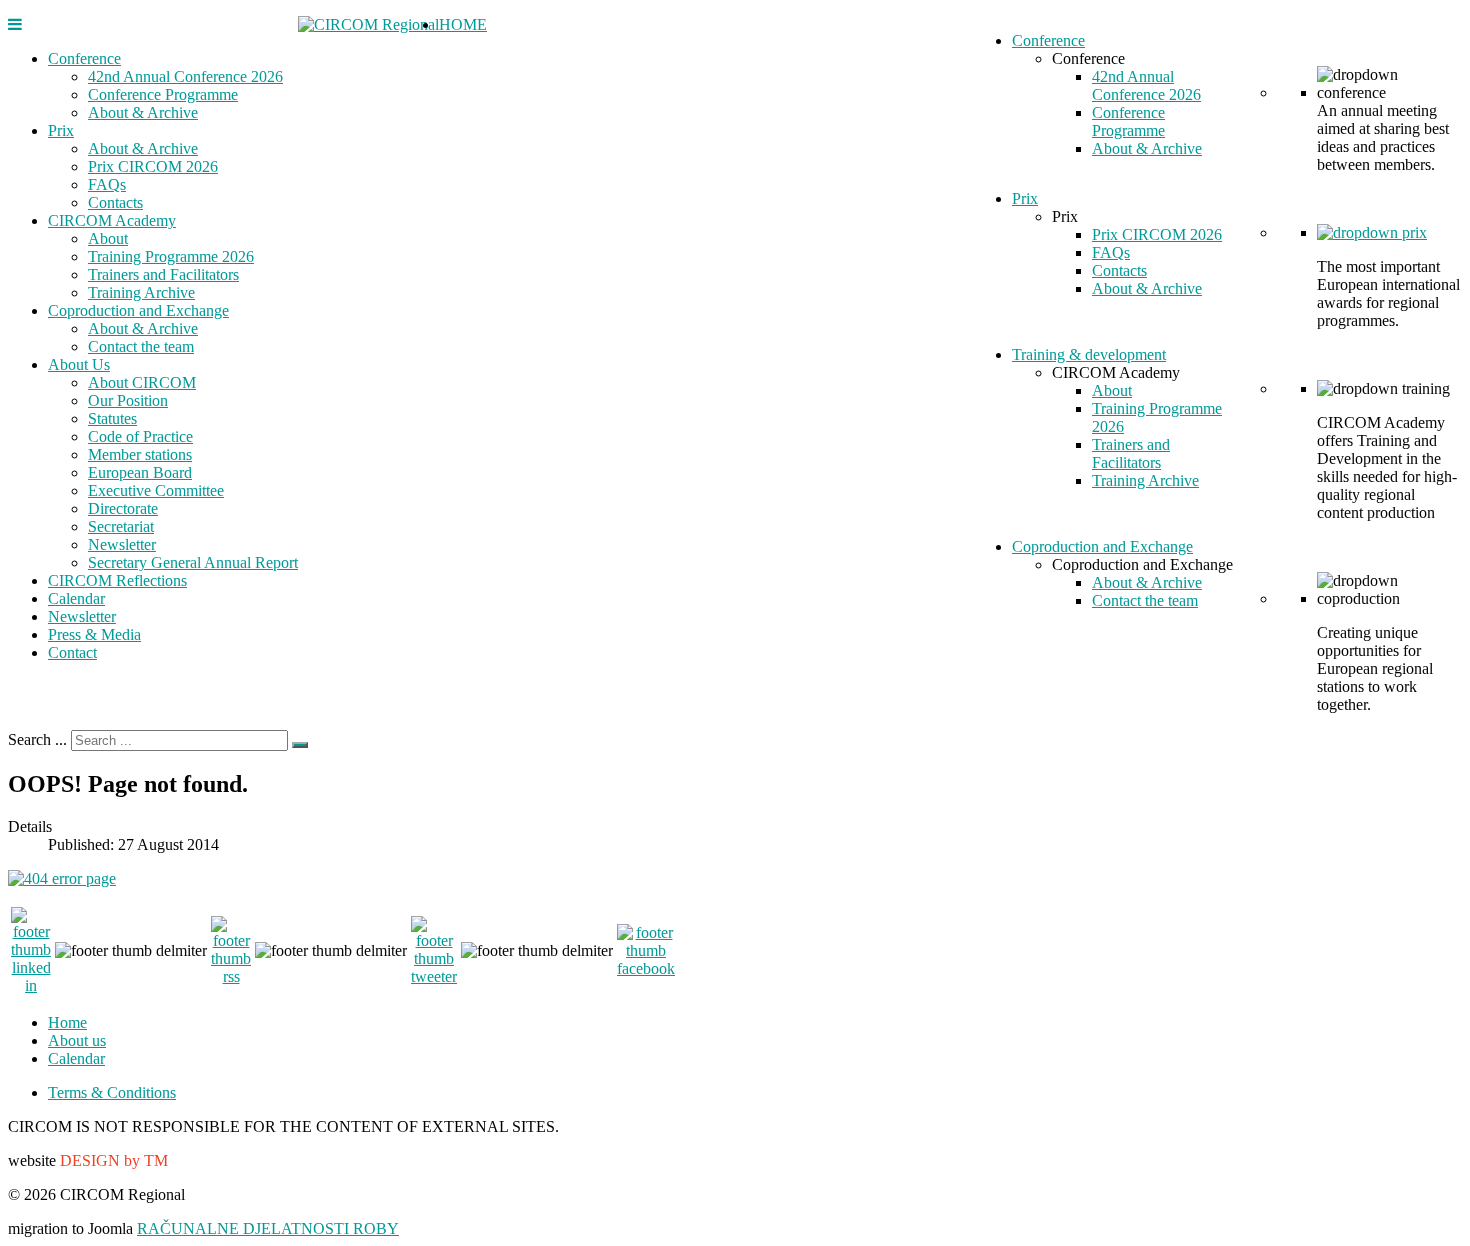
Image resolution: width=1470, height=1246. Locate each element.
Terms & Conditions (112, 1092)
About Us (79, 364)
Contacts (115, 202)
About (108, 238)
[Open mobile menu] (15, 24)
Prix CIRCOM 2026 (153, 166)
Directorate (123, 508)
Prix (61, 130)
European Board (140, 472)
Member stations (140, 454)
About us (77, 1040)
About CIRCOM (142, 382)
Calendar (76, 598)
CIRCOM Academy (112, 220)
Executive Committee (156, 490)
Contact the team (141, 346)
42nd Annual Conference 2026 (185, 76)
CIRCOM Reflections (117, 580)
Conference (84, 58)
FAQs (107, 184)
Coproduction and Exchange (138, 310)
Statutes (112, 418)
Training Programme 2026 (171, 256)
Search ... (37, 739)
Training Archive (141, 292)
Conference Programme (163, 94)
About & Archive (143, 112)
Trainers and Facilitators (163, 274)
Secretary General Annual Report (193, 562)
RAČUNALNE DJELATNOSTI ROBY (268, 1228)
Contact (72, 652)
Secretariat (121, 526)
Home (67, 1022)
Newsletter (122, 544)
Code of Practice (140, 436)
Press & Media (94, 634)
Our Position (128, 400)
